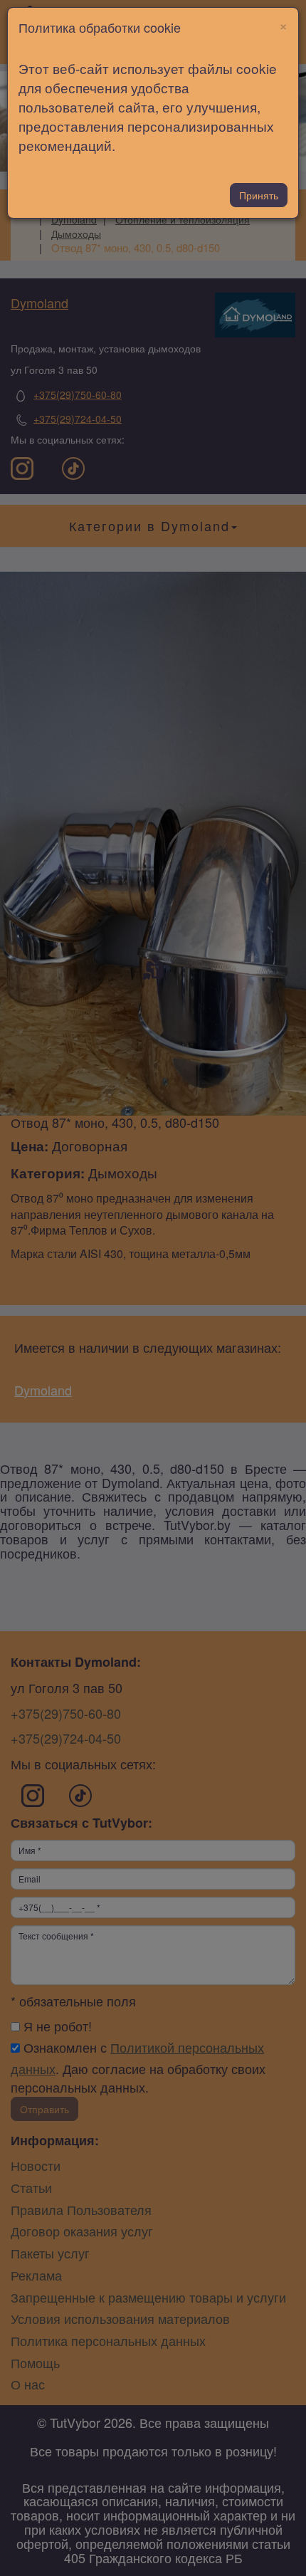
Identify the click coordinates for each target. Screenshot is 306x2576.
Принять (259, 195)
